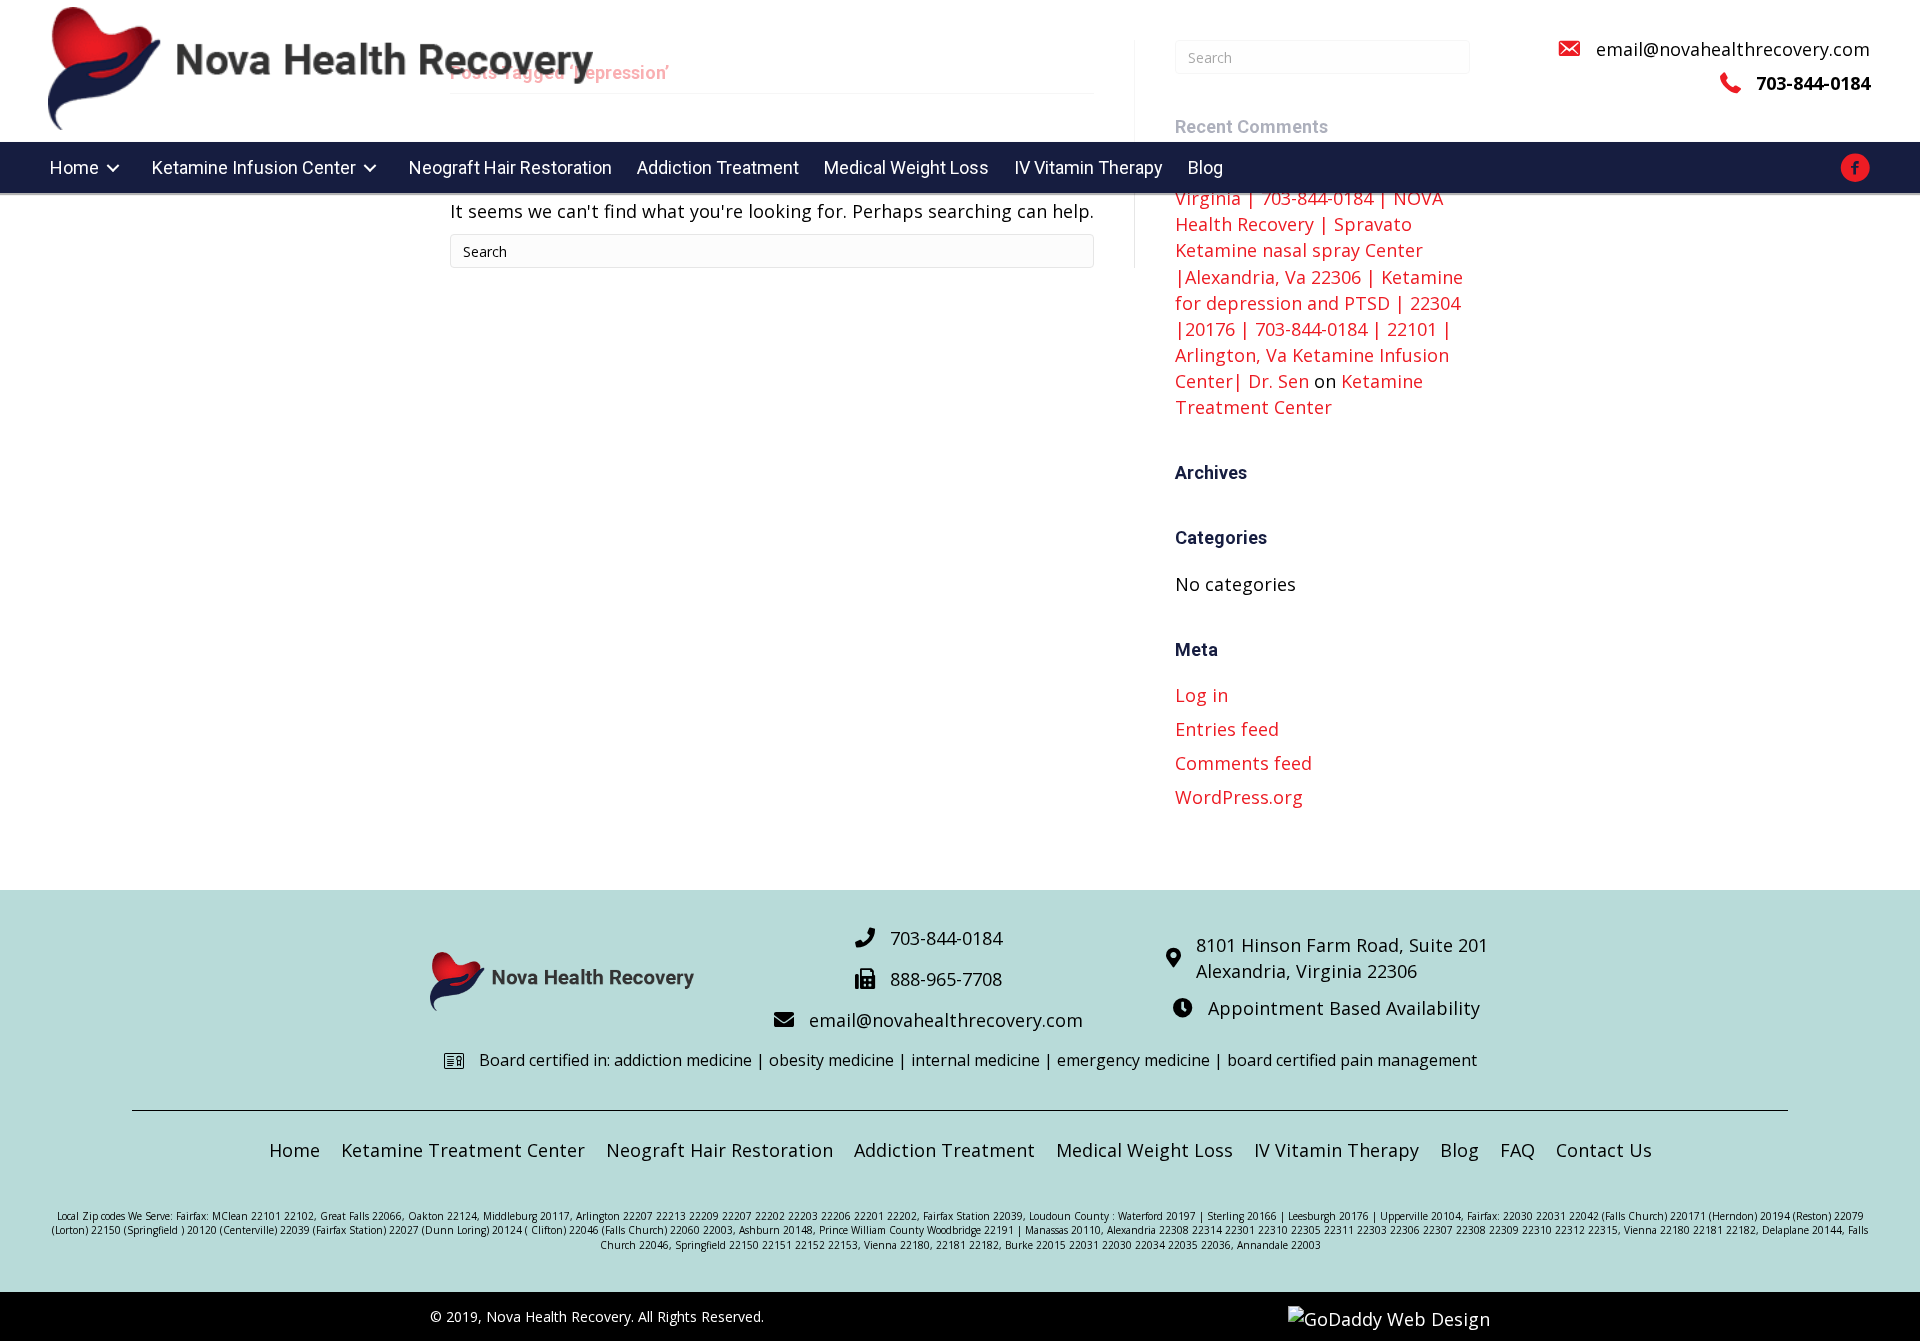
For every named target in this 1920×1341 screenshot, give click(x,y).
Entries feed (1227, 729)
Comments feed (1243, 763)
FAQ (1517, 1150)
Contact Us (1604, 1150)
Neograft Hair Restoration (719, 1150)
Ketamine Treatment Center (463, 1150)
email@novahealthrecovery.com (1733, 49)
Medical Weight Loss (1144, 1150)
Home (294, 1150)
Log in (1201, 695)
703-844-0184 (946, 938)
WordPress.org (1239, 797)
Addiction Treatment (944, 1150)
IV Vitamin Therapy (1336, 1150)
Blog (1459, 1150)
